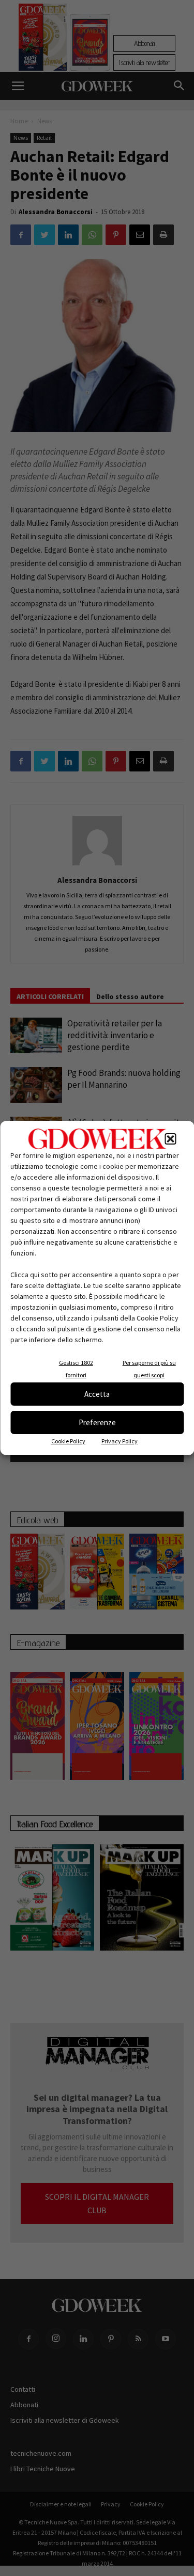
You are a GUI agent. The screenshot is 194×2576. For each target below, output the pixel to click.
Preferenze (97, 1422)
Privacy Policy (120, 1441)
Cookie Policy (68, 1441)
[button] (170, 1139)
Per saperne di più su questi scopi (149, 1369)
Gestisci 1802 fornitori (76, 1369)
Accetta (97, 1394)
